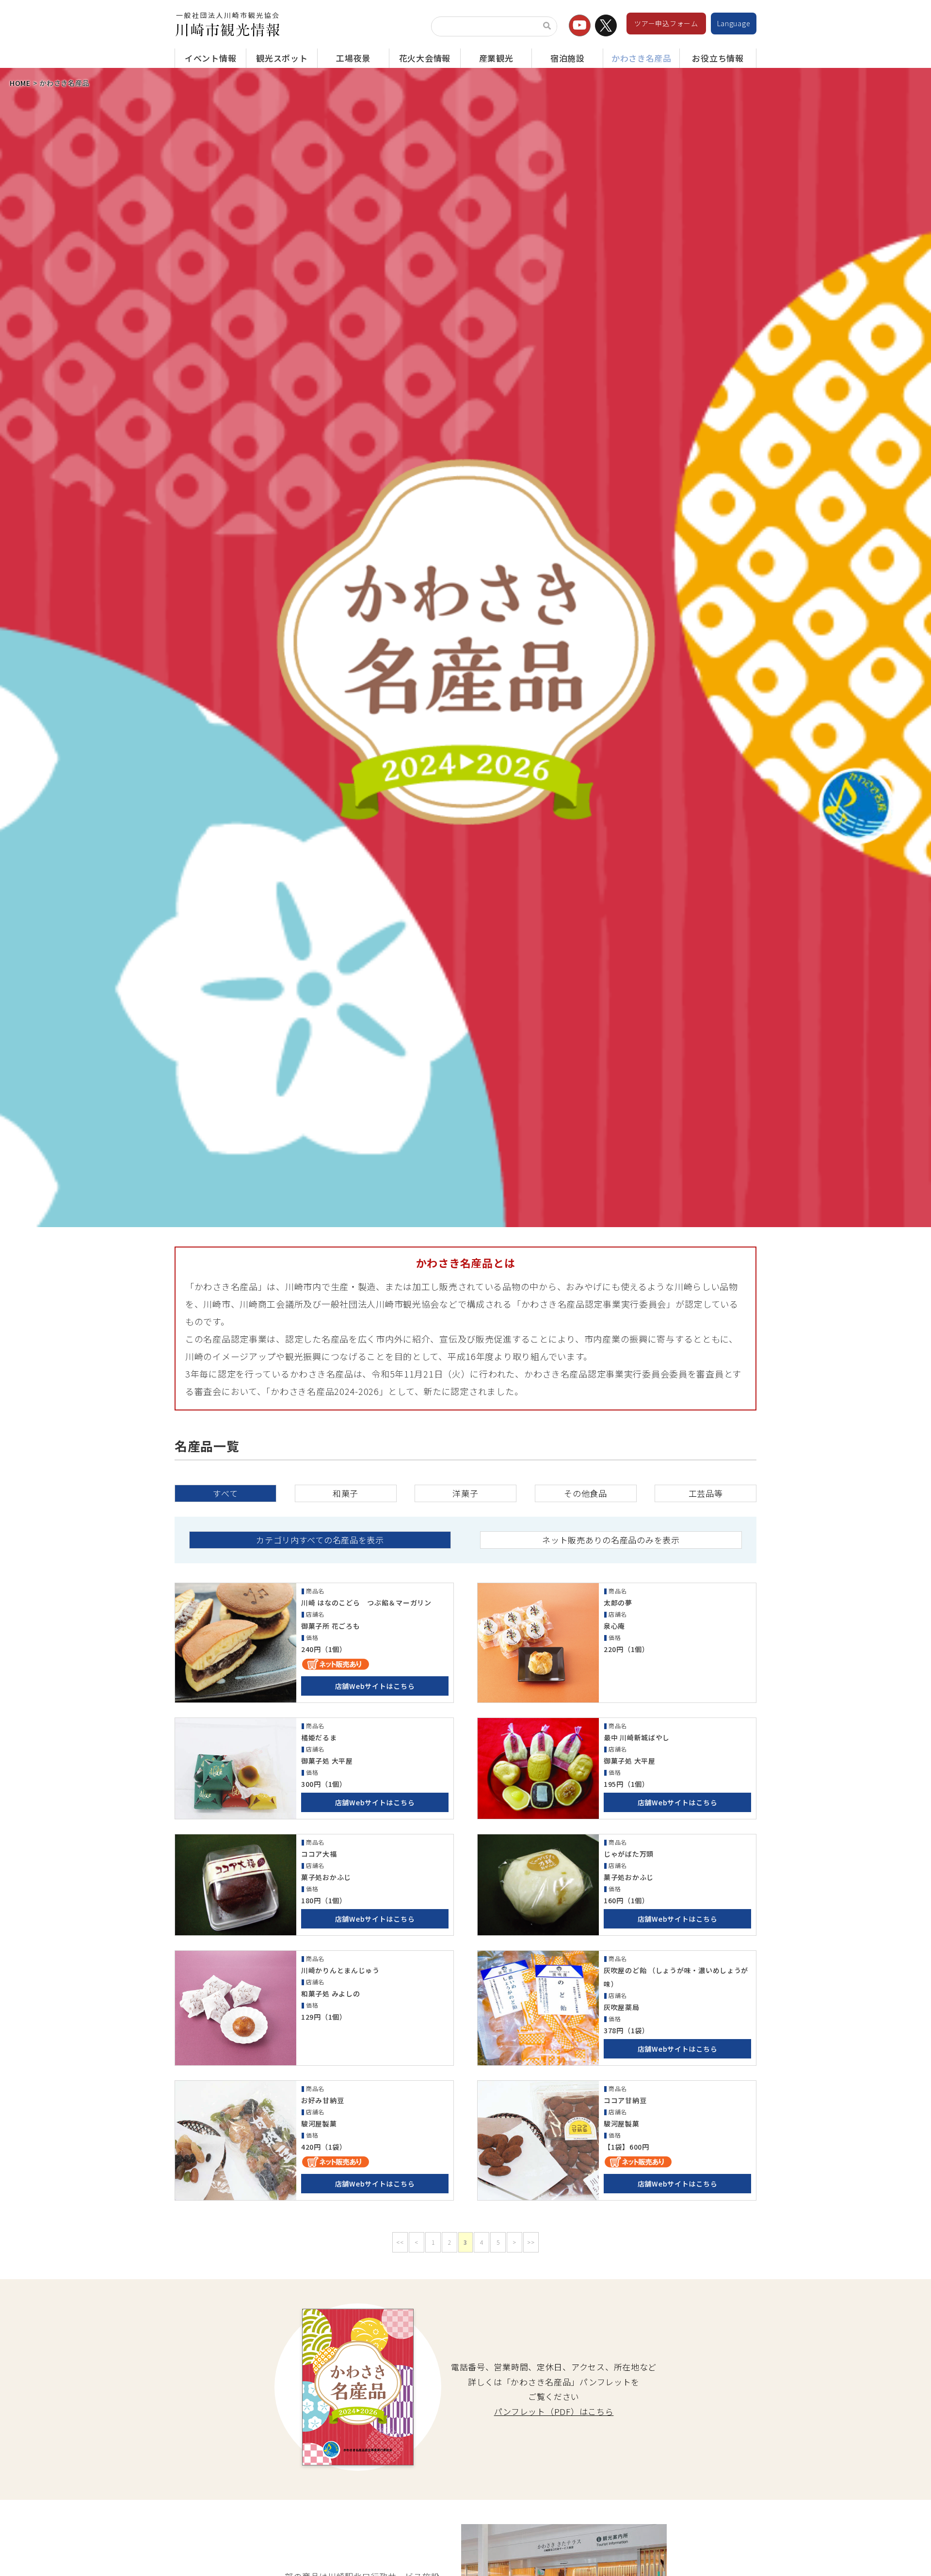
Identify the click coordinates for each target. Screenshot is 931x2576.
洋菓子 (465, 1493)
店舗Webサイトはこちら (375, 1686)
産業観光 (496, 58)
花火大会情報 (425, 58)
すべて (225, 1493)
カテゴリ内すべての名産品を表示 (320, 1540)
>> (531, 2242)
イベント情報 (210, 58)
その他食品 (586, 1493)
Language (734, 23)
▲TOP (907, 2558)
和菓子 (345, 1493)
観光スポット (282, 58)
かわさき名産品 (642, 58)
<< (400, 2242)
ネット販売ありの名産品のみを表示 (611, 1540)
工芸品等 (706, 1493)
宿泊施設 (568, 58)
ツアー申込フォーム (666, 23)
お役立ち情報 (718, 58)
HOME (20, 83)
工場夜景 (353, 58)
